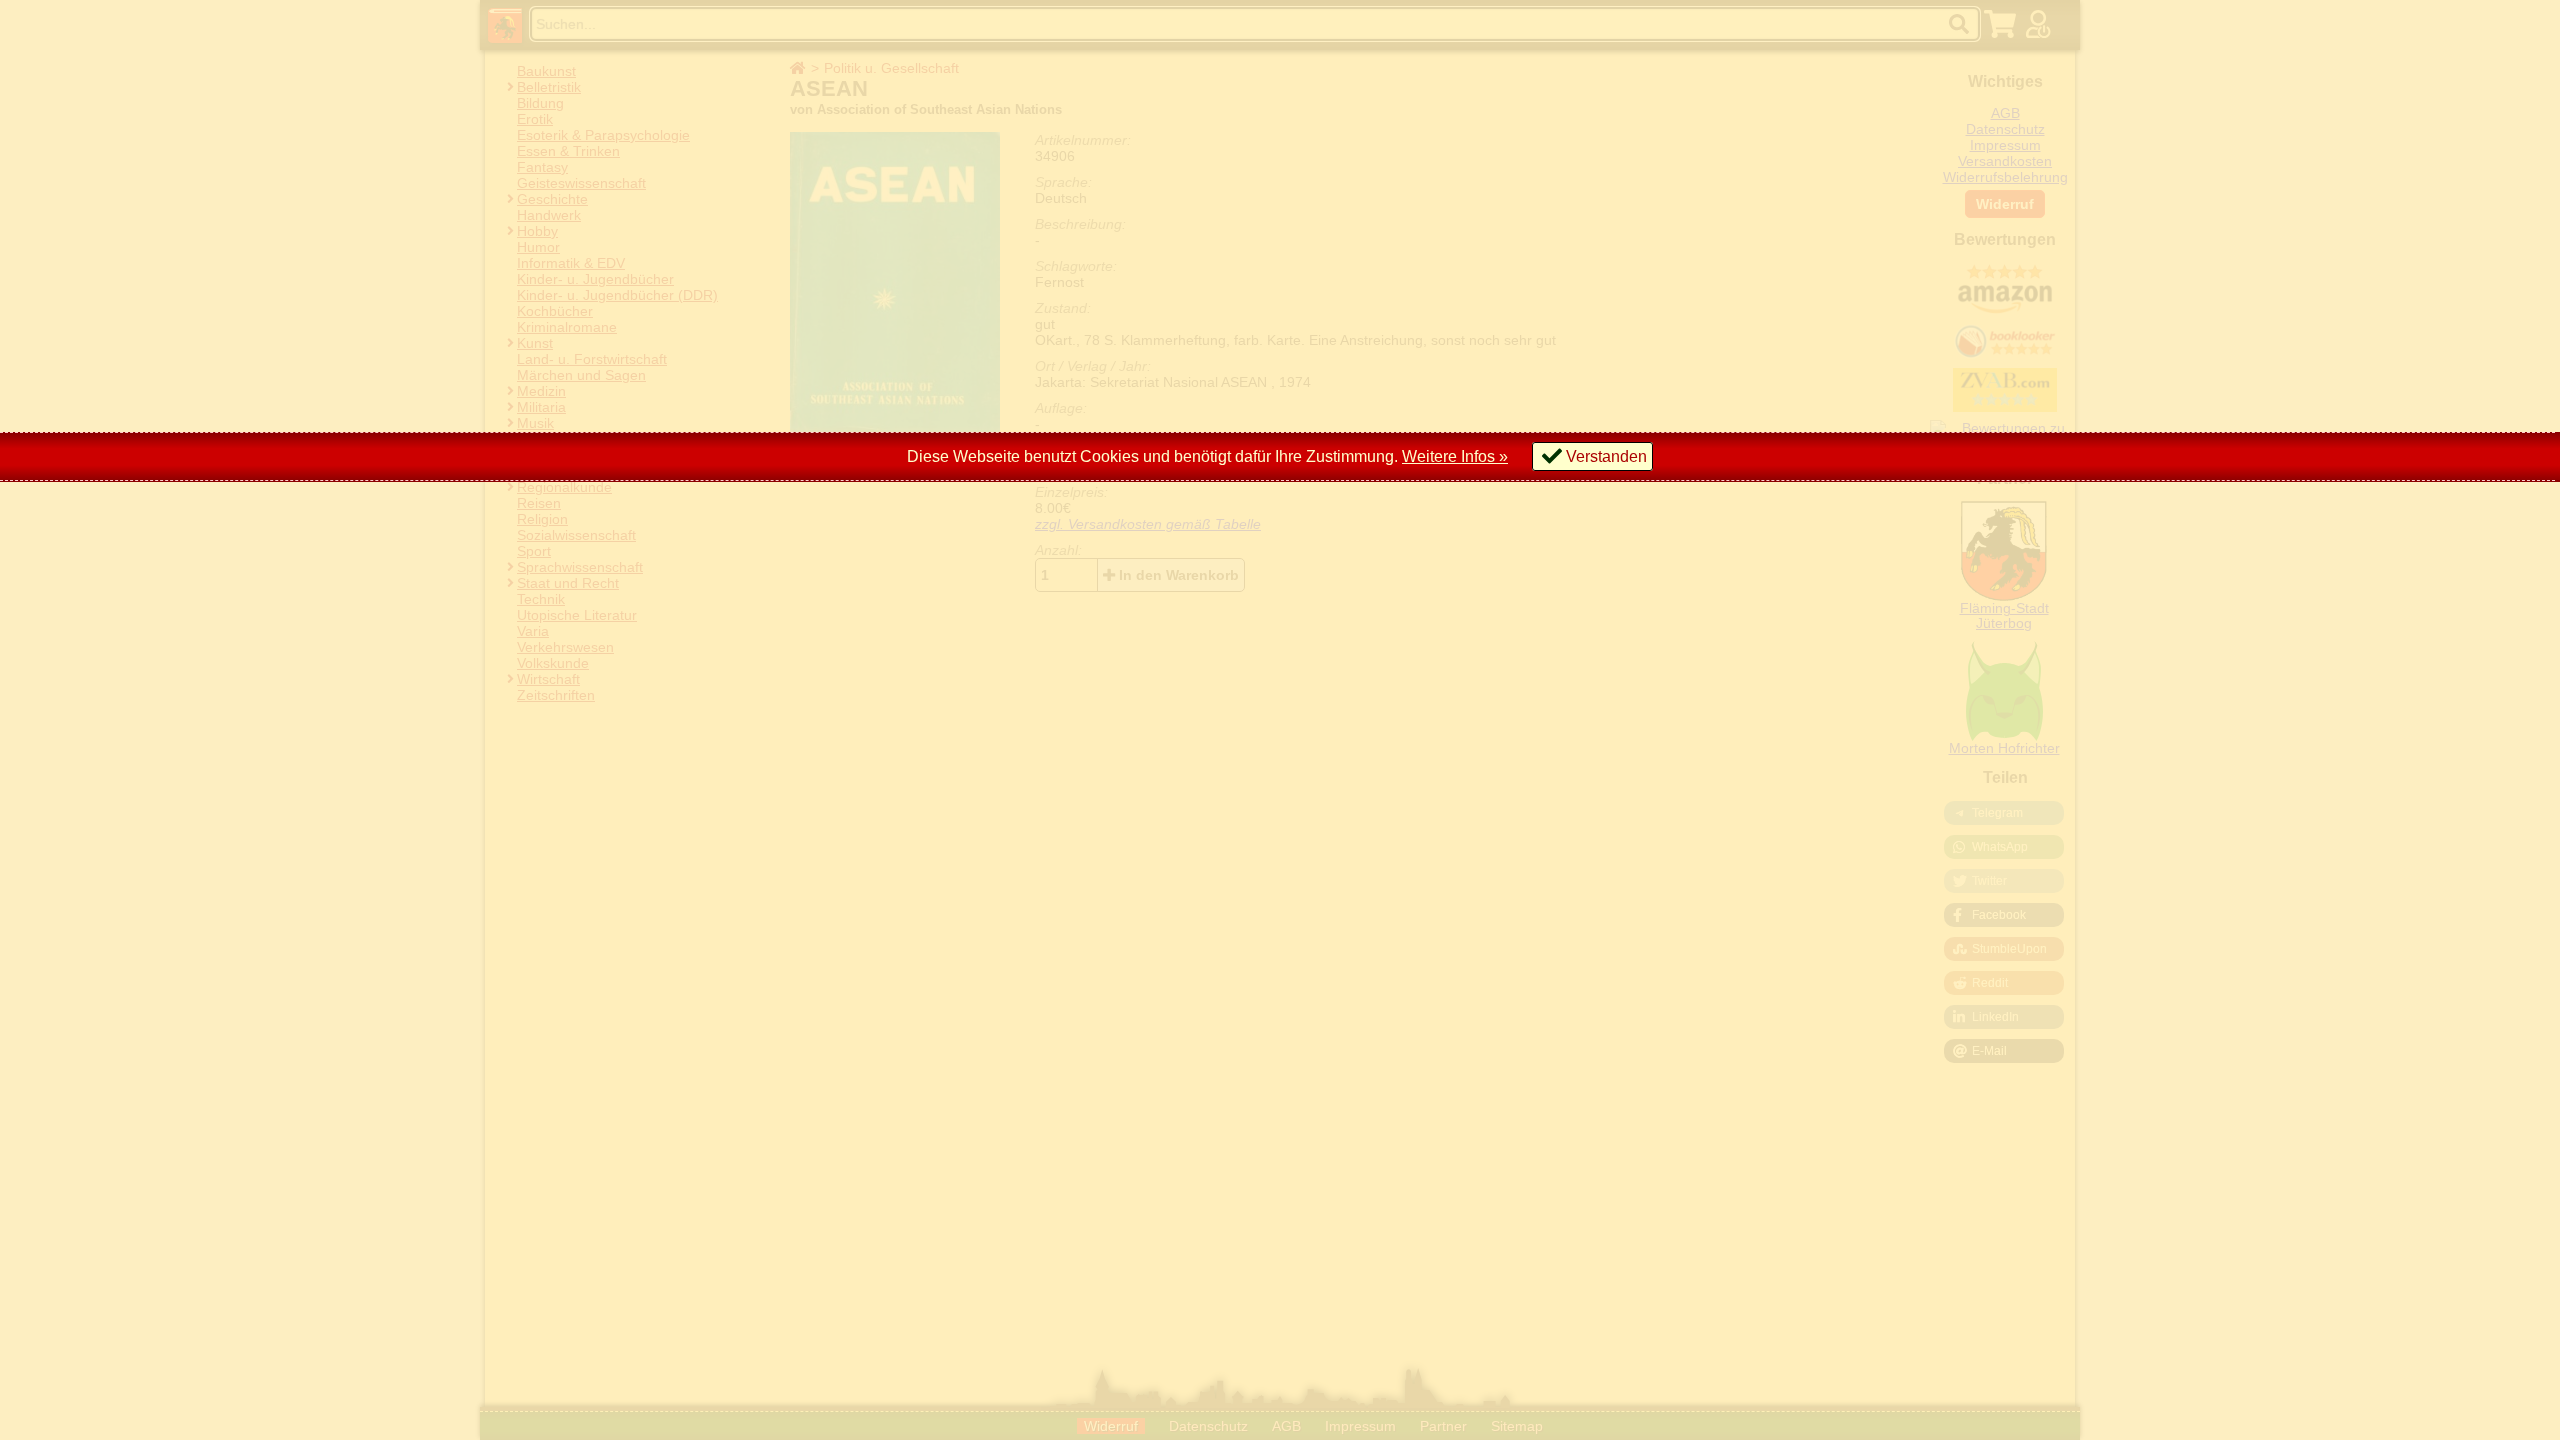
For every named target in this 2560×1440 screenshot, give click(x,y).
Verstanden (1606, 456)
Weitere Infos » (1455, 456)
